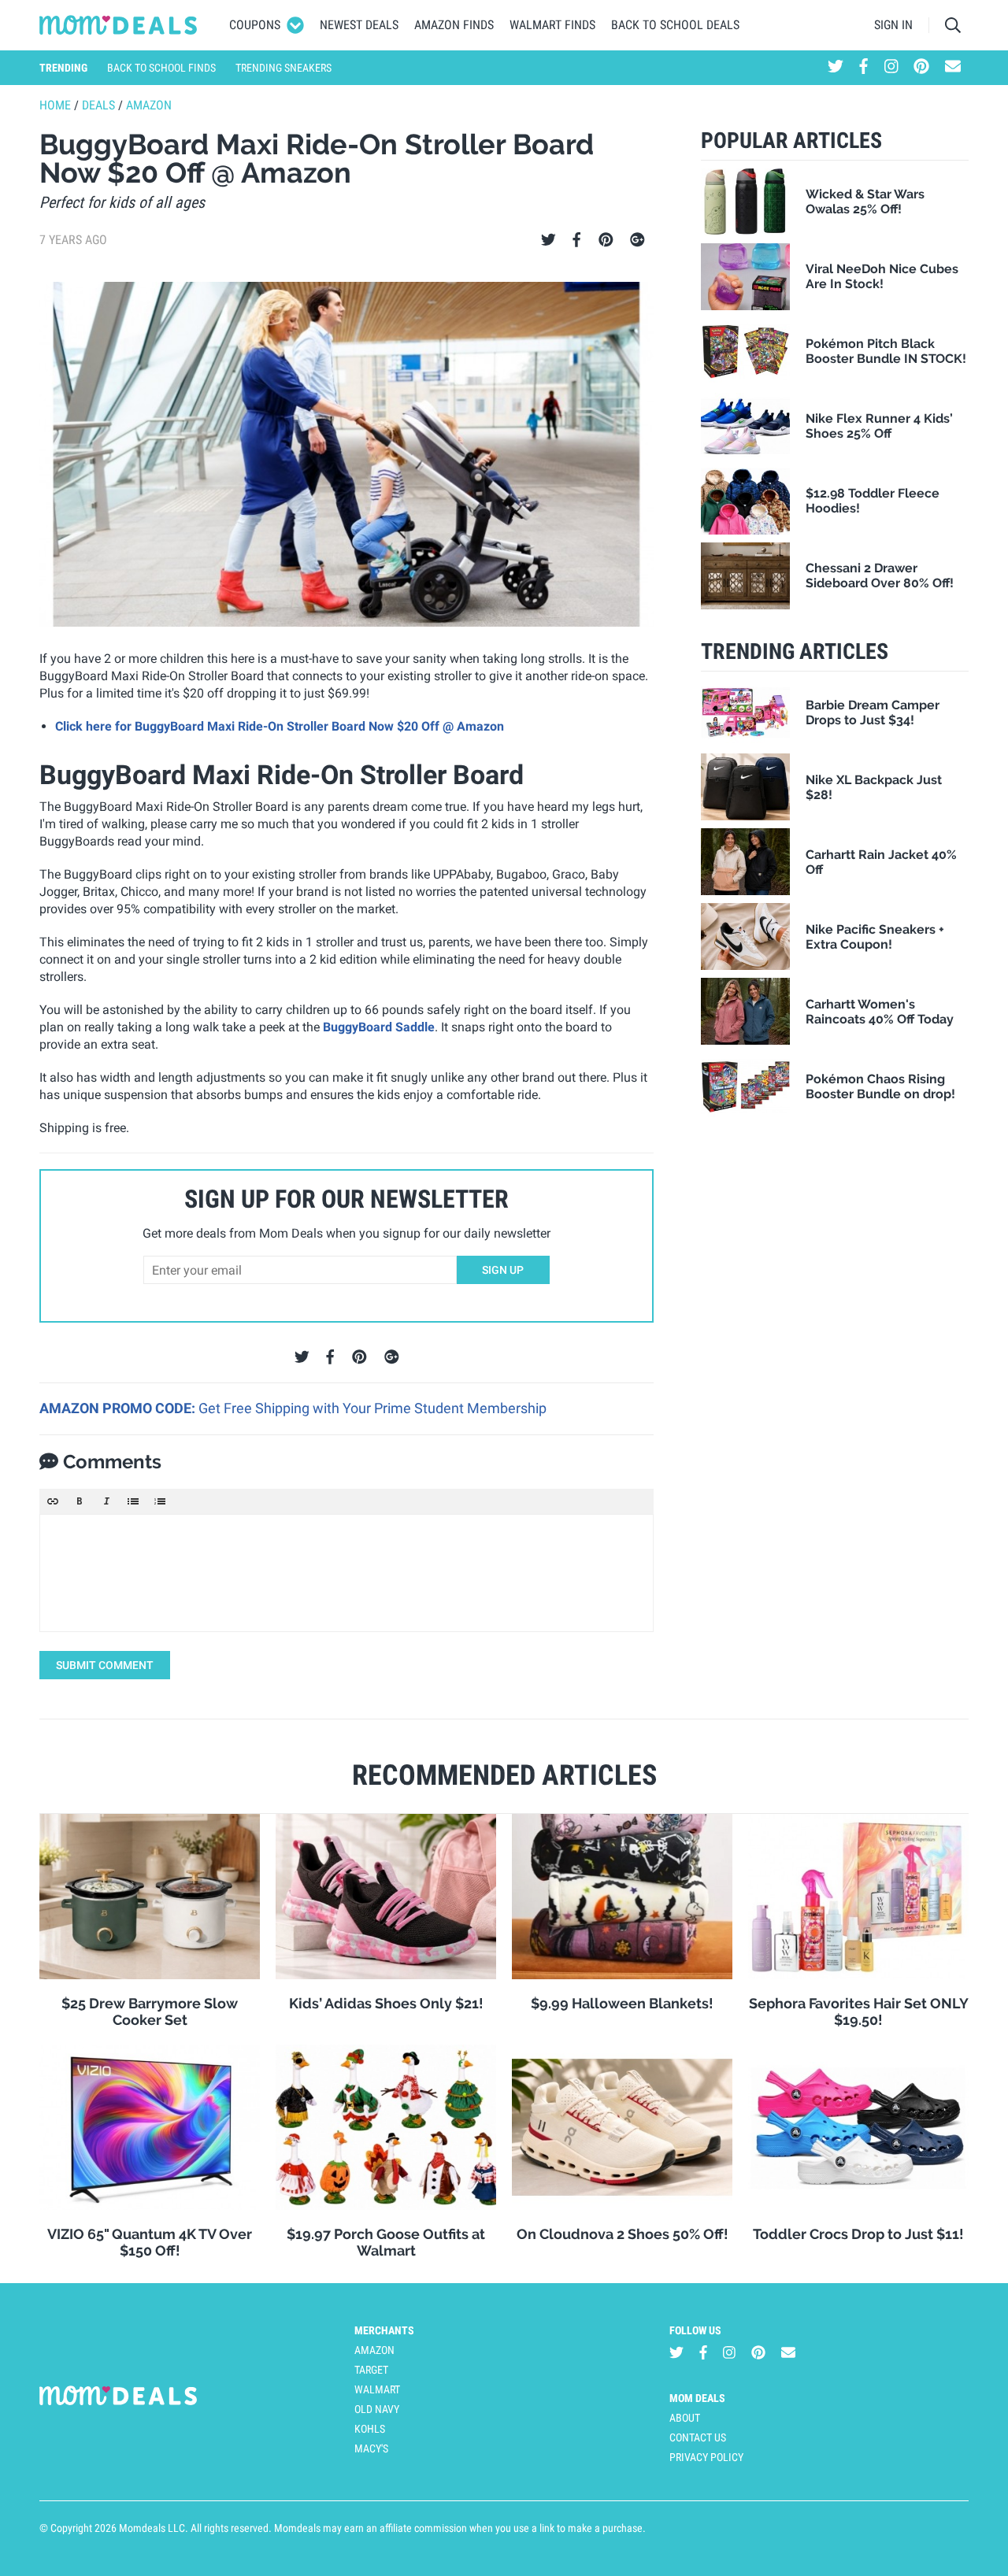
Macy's (371, 2448)
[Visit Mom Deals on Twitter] (836, 68)
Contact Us (698, 2437)
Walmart (377, 2389)
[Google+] (637, 240)
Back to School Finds (161, 68)
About (685, 2418)
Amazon (149, 105)
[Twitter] (548, 240)
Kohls (370, 2429)
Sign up (503, 1270)
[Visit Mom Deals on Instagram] (891, 68)
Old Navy (377, 2409)
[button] (53, 1501)
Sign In (893, 25)
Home (55, 105)
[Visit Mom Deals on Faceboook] (863, 68)
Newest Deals (359, 25)
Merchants (384, 2330)
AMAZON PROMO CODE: (119, 1408)
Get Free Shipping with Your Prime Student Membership (372, 1408)
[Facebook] (576, 240)
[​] (346, 1573)
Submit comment (105, 1665)
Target (371, 2370)
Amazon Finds (454, 25)
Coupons (255, 25)
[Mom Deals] (119, 25)
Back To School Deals (675, 25)
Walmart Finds (552, 25)
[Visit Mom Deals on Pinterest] (921, 68)
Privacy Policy (706, 2457)
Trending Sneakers (283, 68)
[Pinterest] (606, 240)
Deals (98, 105)
